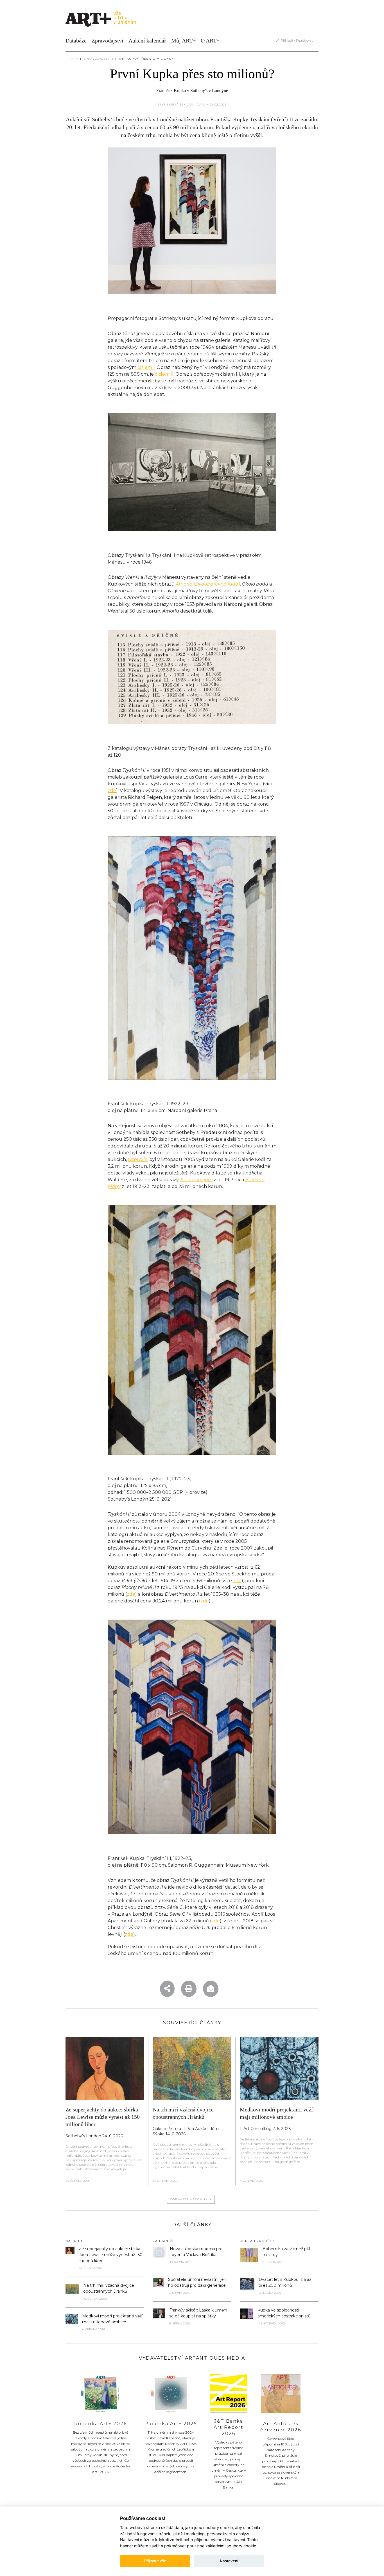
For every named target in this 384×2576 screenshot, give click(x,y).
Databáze (76, 41)
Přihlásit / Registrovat (296, 41)
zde (112, 791)
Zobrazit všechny (190, 2199)
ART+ (75, 59)
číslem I (146, 367)
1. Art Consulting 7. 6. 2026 (265, 2129)
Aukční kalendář (147, 41)
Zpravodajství (108, 41)
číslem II (164, 374)
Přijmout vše (155, 2561)
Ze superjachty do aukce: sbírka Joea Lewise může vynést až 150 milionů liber (103, 2117)
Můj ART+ (183, 41)
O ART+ (210, 41)
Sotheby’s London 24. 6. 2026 (94, 2136)
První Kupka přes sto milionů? (144, 59)
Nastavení (229, 2561)
